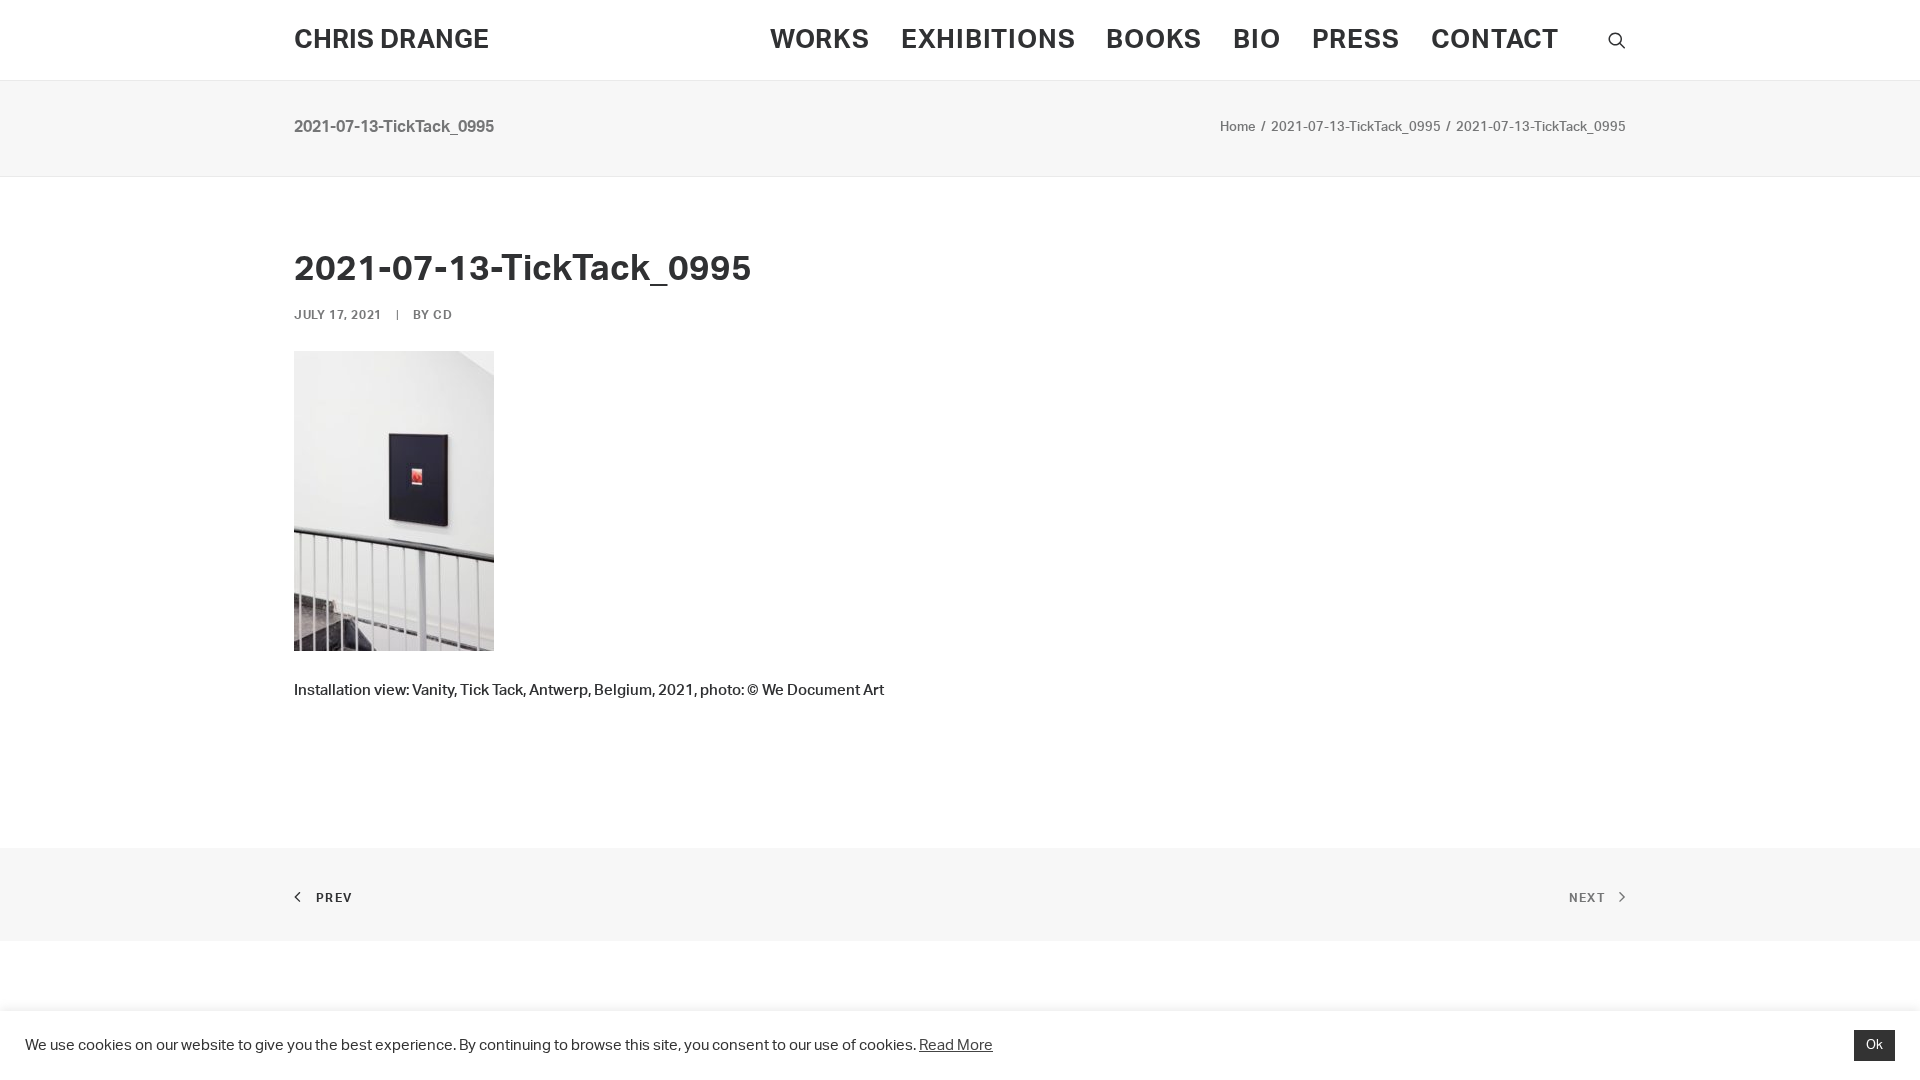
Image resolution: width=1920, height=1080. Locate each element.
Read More (956, 1045)
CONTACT (1495, 40)
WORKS (820, 40)
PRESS (1356, 40)
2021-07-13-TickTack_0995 (1356, 127)
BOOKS (1154, 40)
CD (442, 315)
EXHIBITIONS (988, 40)
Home (1238, 127)
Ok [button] (1874, 1045)
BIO (1256, 40)
